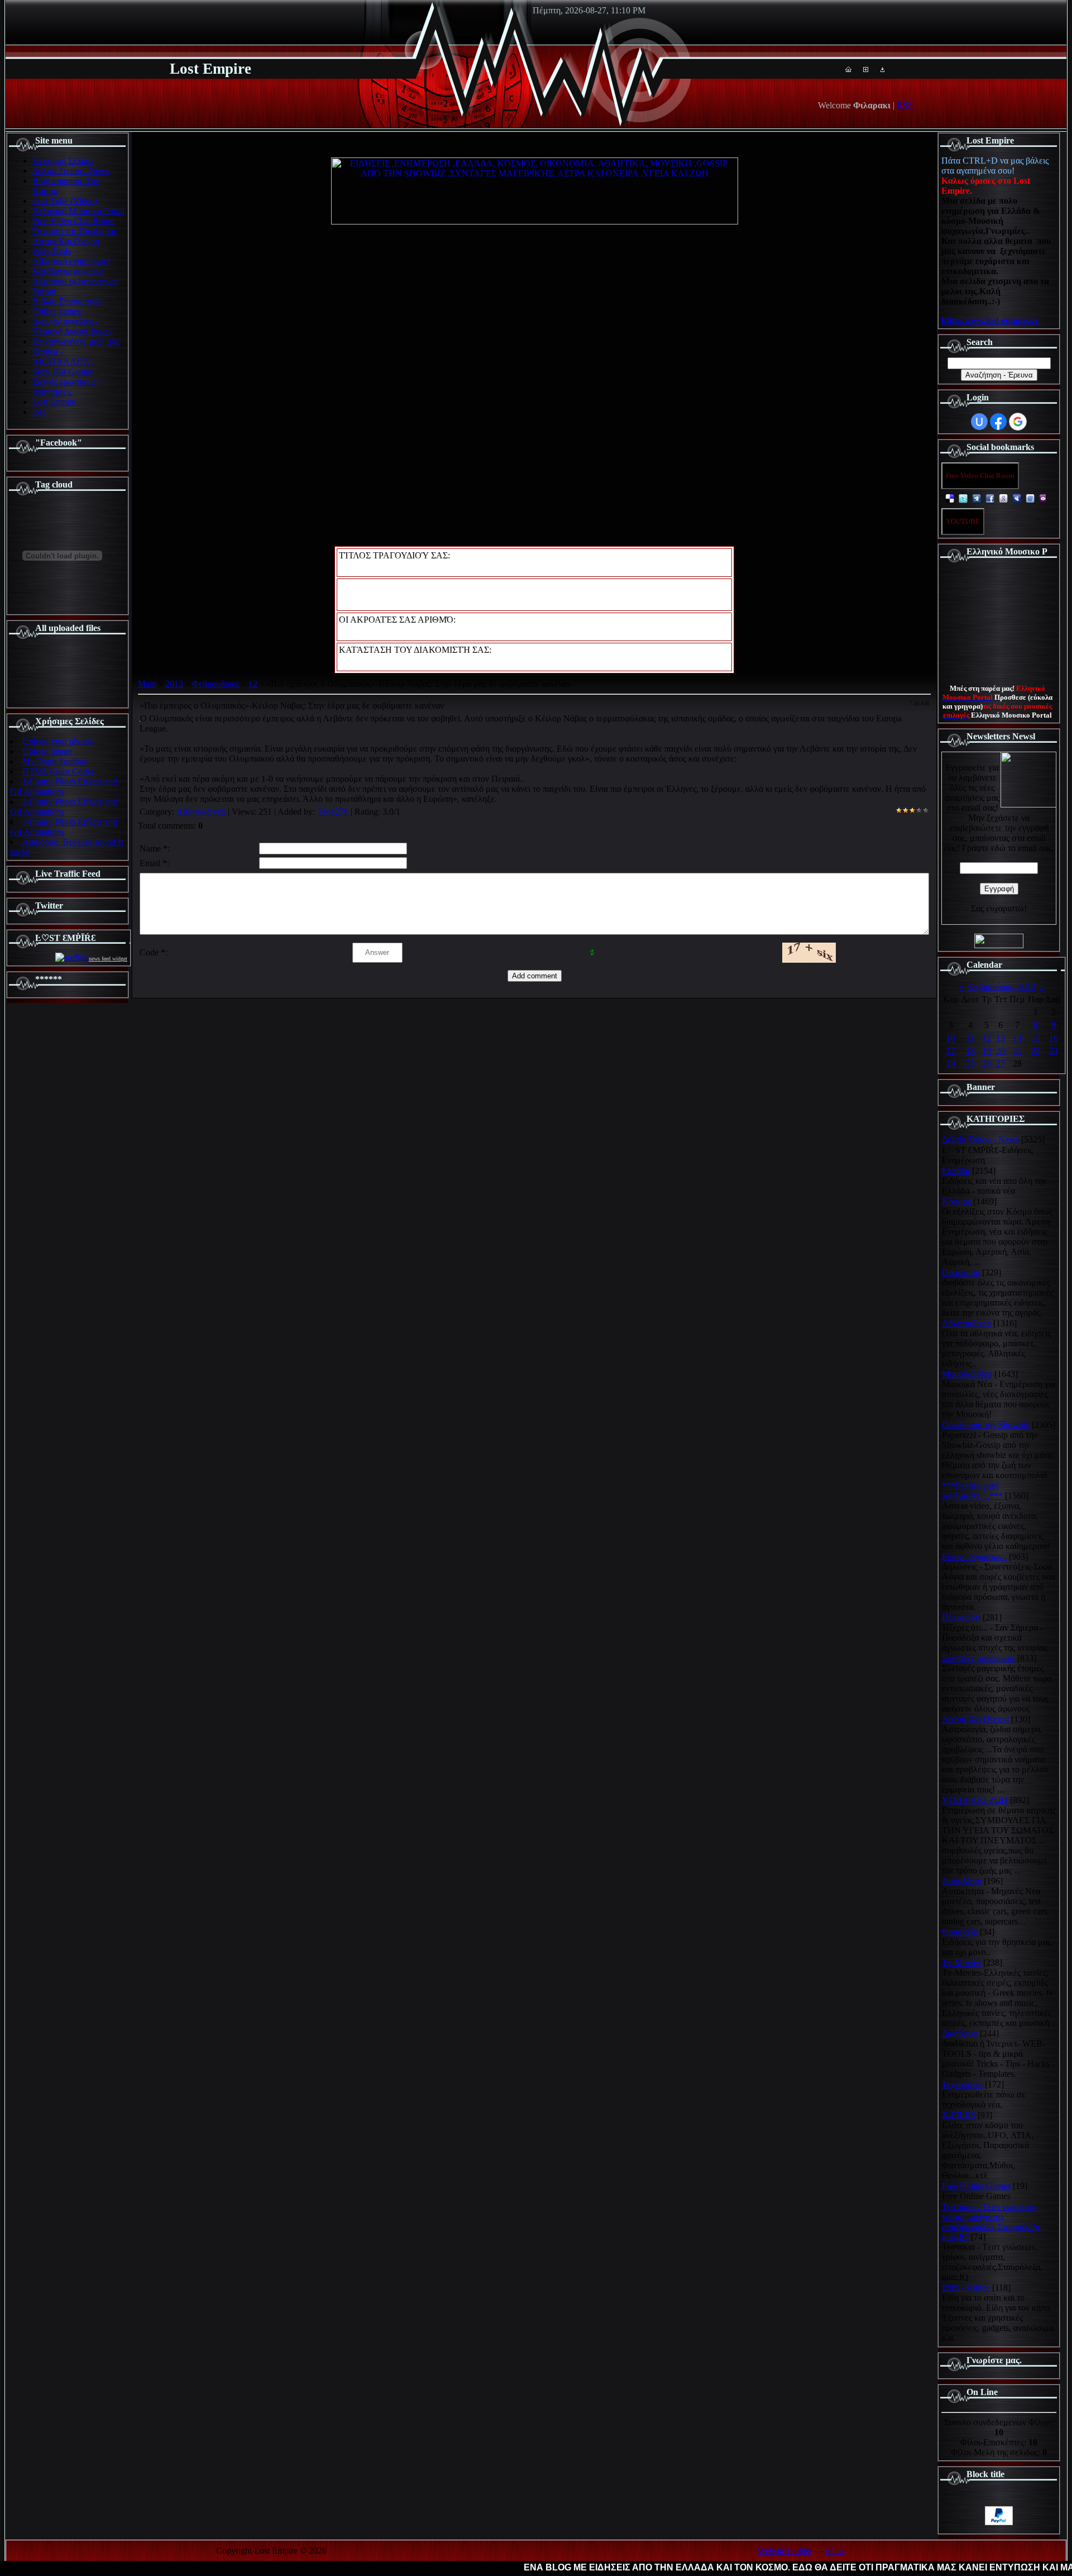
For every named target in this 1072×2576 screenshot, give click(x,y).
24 (951, 1064)
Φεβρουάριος (216, 684)
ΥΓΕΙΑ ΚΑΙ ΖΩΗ (975, 1800)
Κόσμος (956, 1201)
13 (1001, 1038)
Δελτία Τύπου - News (980, 1139)
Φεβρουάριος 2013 (1002, 986)
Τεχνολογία (962, 2084)
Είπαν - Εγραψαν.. (974, 1557)
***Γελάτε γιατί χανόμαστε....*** (972, 1491)
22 (1036, 1051)
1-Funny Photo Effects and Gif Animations (64, 787)
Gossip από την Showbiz (986, 1425)
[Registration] (866, 69)
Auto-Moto (962, 1881)
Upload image (47, 751)
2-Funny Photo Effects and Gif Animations (64, 807)
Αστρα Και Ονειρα (975, 1719)
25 (970, 1064)
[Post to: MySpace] (1017, 498)
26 (987, 1064)
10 (951, 1038)
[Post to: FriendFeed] (1030, 498)
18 (970, 1051)
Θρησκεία (960, 1932)
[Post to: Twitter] (963, 498)
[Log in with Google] (1018, 422)
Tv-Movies (961, 1963)
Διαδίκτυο (960, 2033)
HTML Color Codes (58, 771)
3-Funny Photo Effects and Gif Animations (64, 827)
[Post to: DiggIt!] (977, 498)
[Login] (882, 69)
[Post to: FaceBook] (990, 498)
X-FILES (959, 2115)
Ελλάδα (956, 1171)
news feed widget (108, 959)
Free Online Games (976, 2186)
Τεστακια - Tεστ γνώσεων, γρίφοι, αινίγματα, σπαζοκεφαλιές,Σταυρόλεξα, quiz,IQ (992, 2222)
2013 (174, 684)
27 (1001, 1064)
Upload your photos (58, 741)
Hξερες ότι (961, 1617)
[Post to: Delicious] (950, 498)
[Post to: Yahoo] (1044, 498)
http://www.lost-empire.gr (990, 320)
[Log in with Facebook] (998, 422)
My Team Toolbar (54, 761)
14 (1017, 1038)
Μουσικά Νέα (967, 1374)
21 (1017, 1051)
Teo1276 (333, 812)
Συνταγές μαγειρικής (978, 1658)
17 (951, 1051)
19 (987, 1051)
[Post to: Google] (1003, 498)
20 (1001, 1051)
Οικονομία (961, 1272)
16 (1054, 1038)
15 (1036, 1038)
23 (1054, 1051)
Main (147, 684)
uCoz (835, 2551)
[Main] (848, 69)
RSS (905, 105)
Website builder (785, 2551)
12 (253, 684)
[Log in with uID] (979, 422)
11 (970, 1038)
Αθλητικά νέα (201, 812)
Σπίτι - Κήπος (966, 2288)
